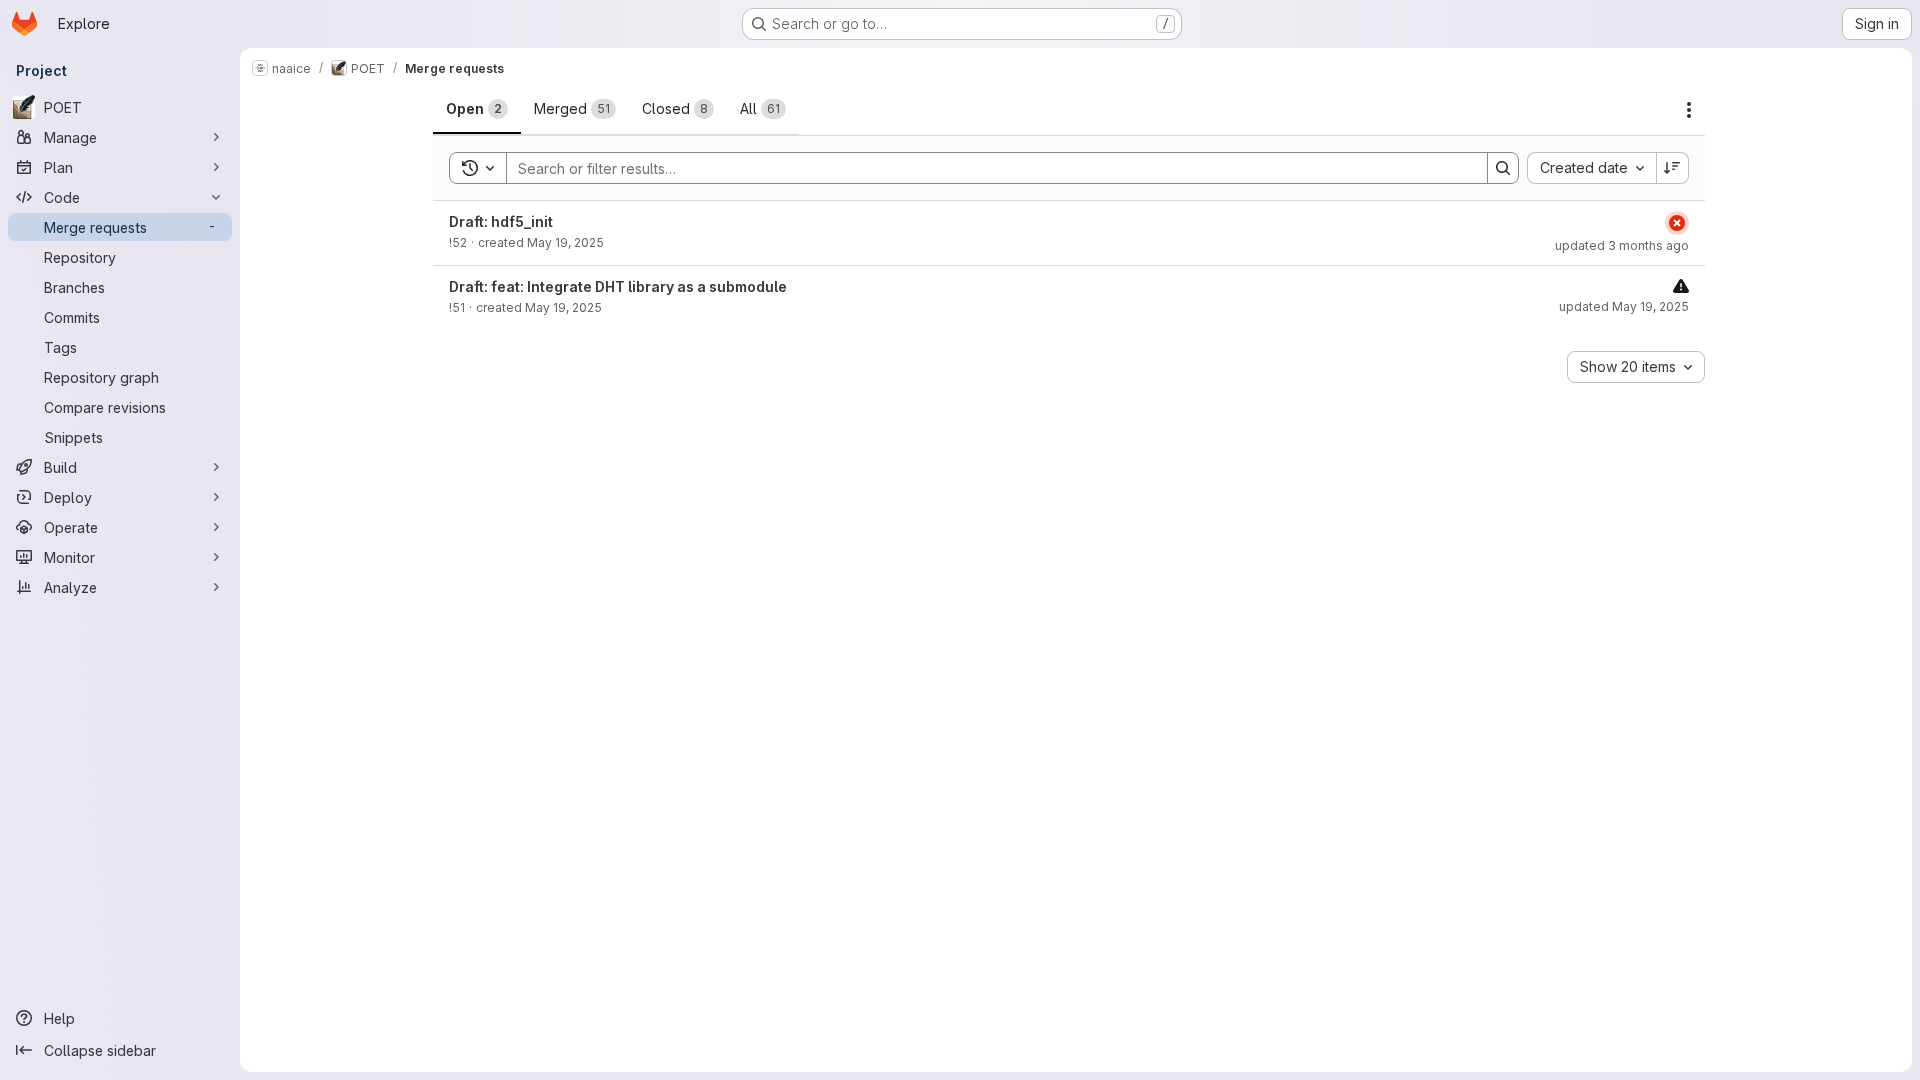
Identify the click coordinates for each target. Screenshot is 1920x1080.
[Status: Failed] (1677, 223)
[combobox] (1591, 168)
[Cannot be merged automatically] (1681, 285)
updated (1622, 245)
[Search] (1503, 168)
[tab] (477, 109)
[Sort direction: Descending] (1673, 168)
